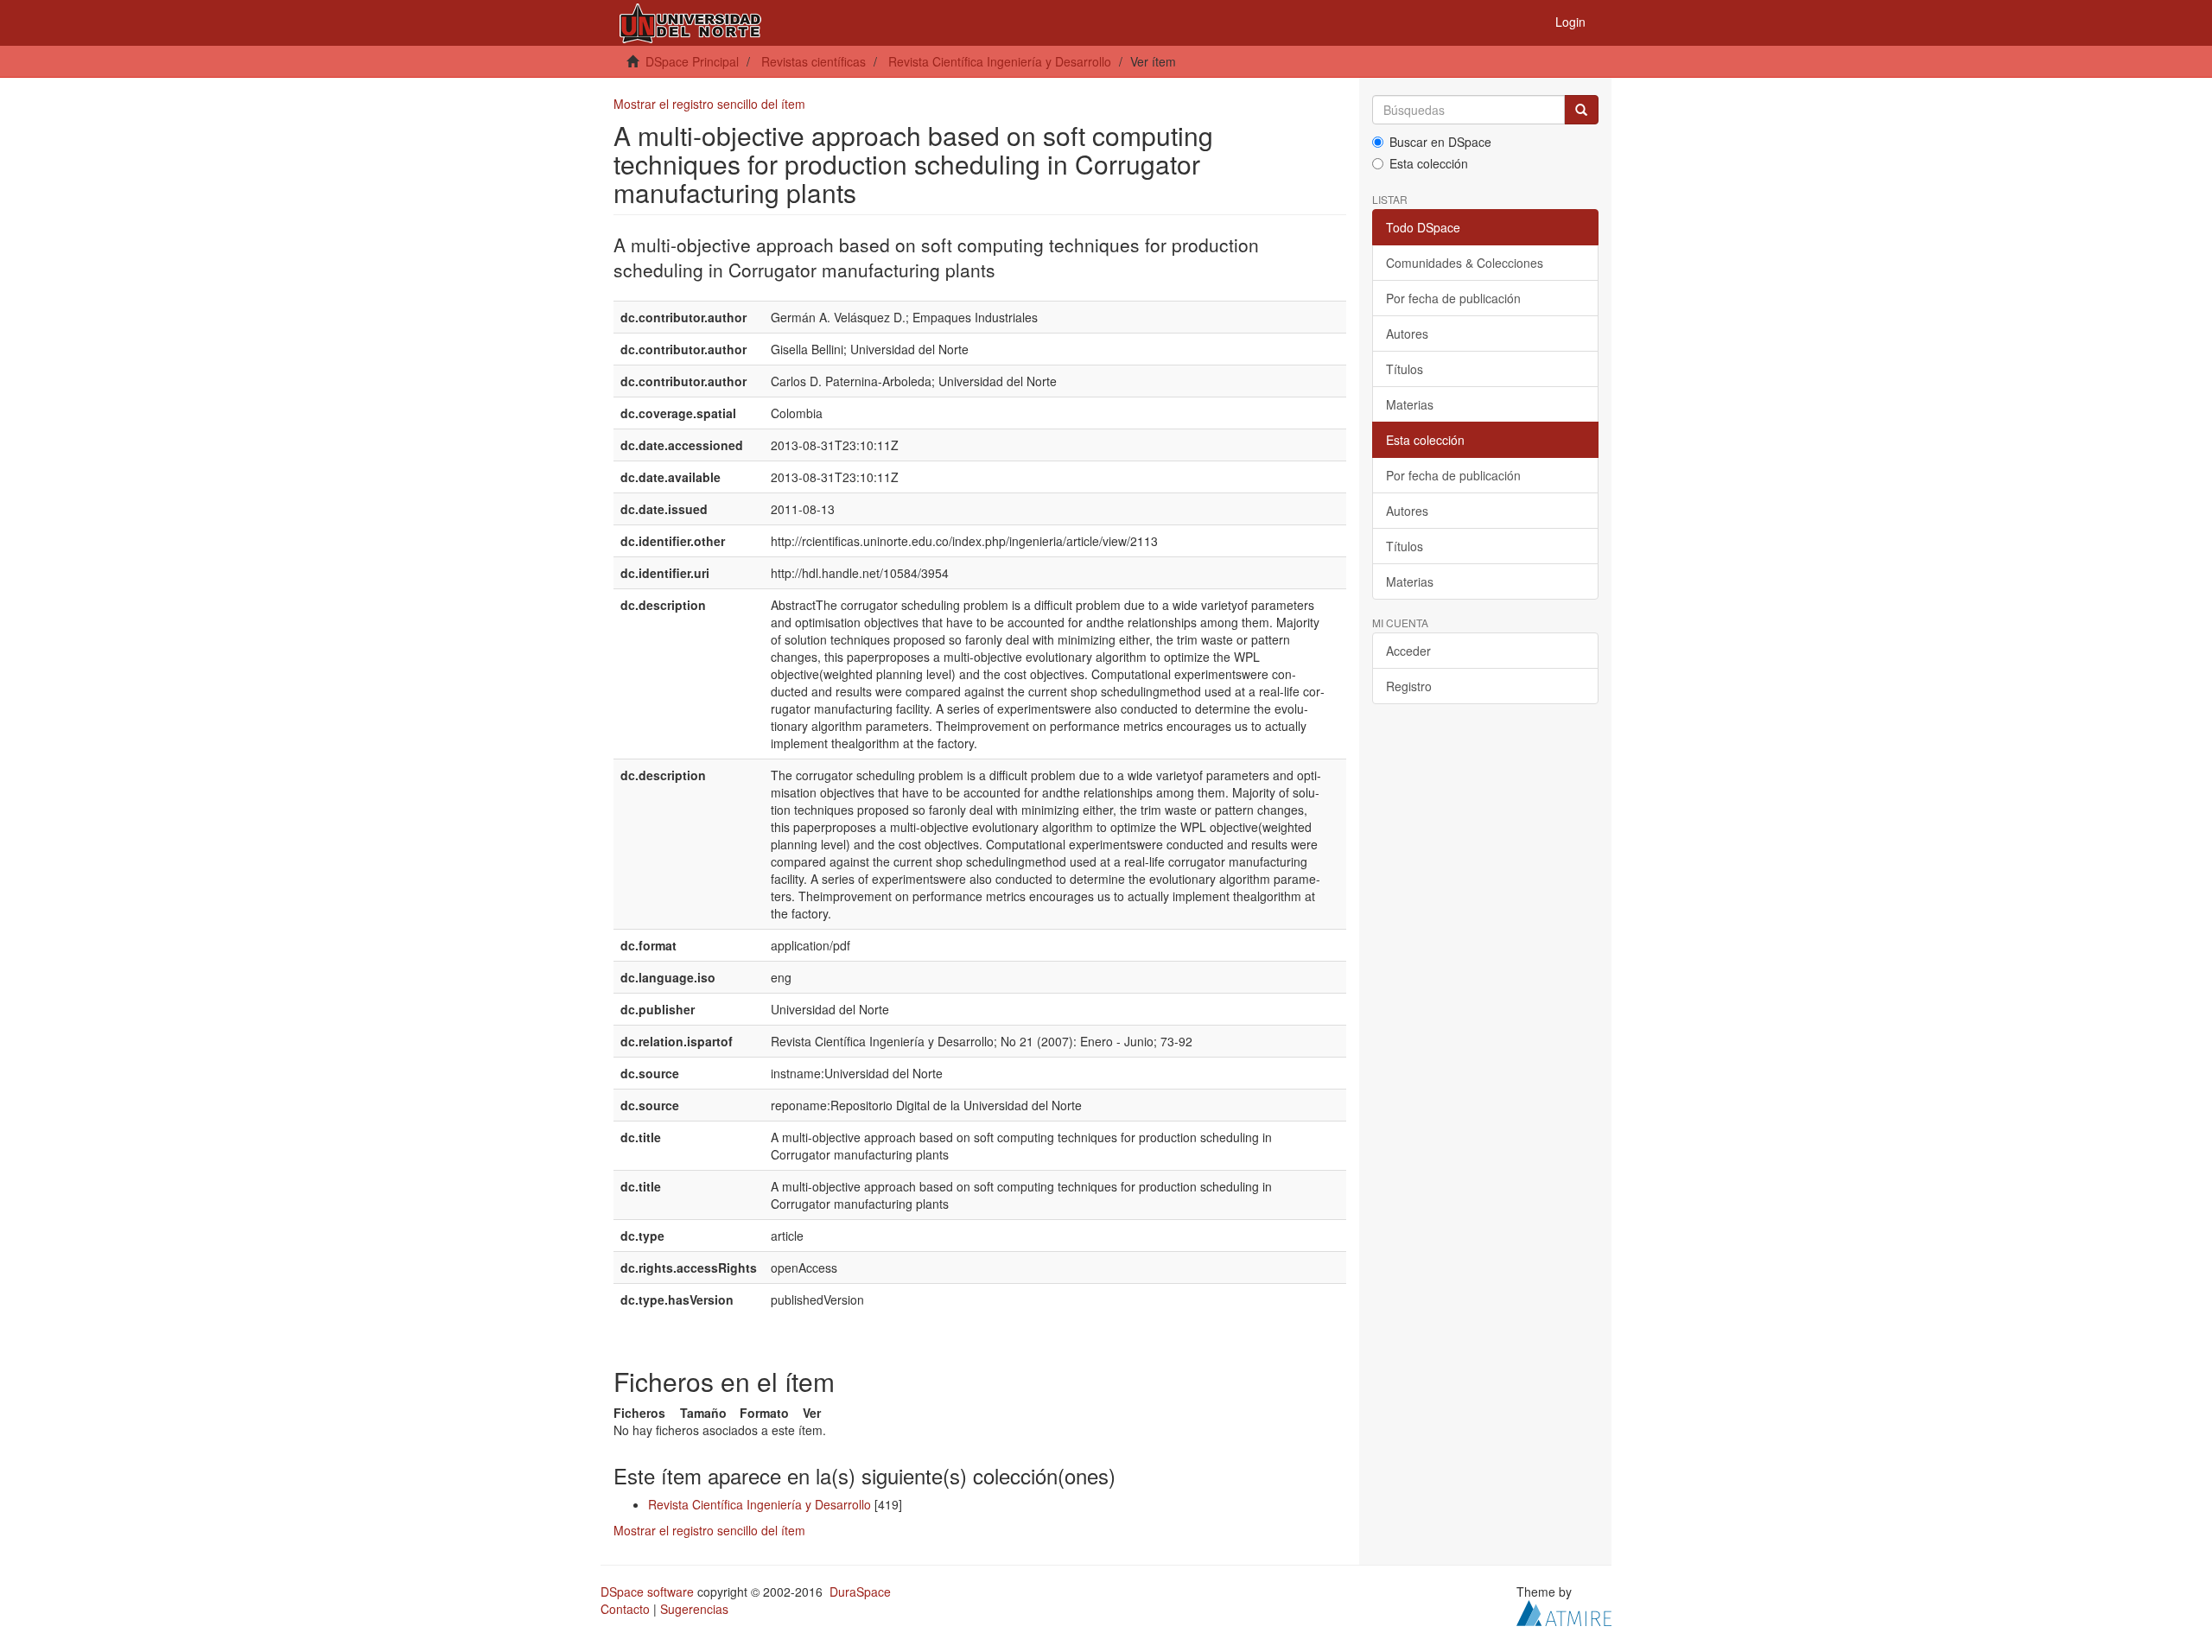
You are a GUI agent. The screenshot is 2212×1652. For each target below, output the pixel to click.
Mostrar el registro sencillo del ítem (709, 104)
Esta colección (1429, 163)
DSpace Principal (692, 61)
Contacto (625, 1609)
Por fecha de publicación (1453, 298)
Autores (1407, 334)
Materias (1410, 404)
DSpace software (647, 1592)
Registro (1409, 686)
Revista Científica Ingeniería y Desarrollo (1000, 61)
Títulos (1405, 369)
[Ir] (1581, 110)
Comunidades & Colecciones (1465, 263)
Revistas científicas (814, 61)
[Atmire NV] (1564, 1611)
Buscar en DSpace (1440, 142)
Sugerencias (694, 1609)
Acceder (1408, 651)
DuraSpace (860, 1592)
